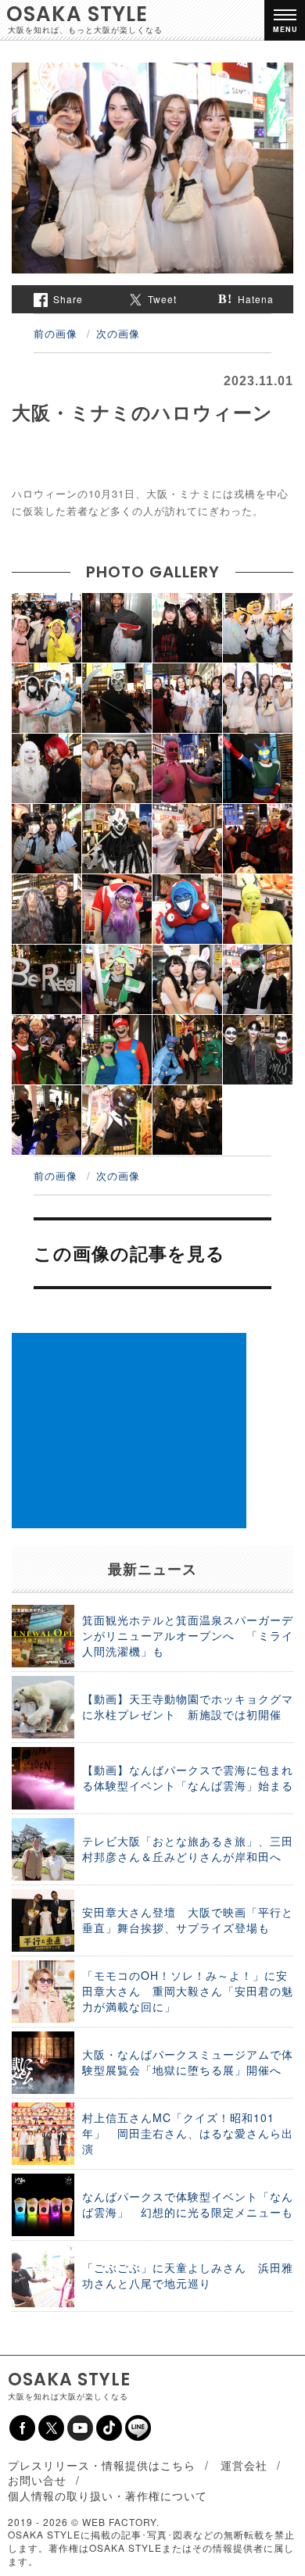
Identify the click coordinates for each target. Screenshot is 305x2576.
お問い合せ (37, 2480)
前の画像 (56, 333)
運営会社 (244, 2465)
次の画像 (118, 333)
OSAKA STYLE (77, 14)
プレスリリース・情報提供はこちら (102, 2465)
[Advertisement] (129, 1431)
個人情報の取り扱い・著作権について (108, 2496)
